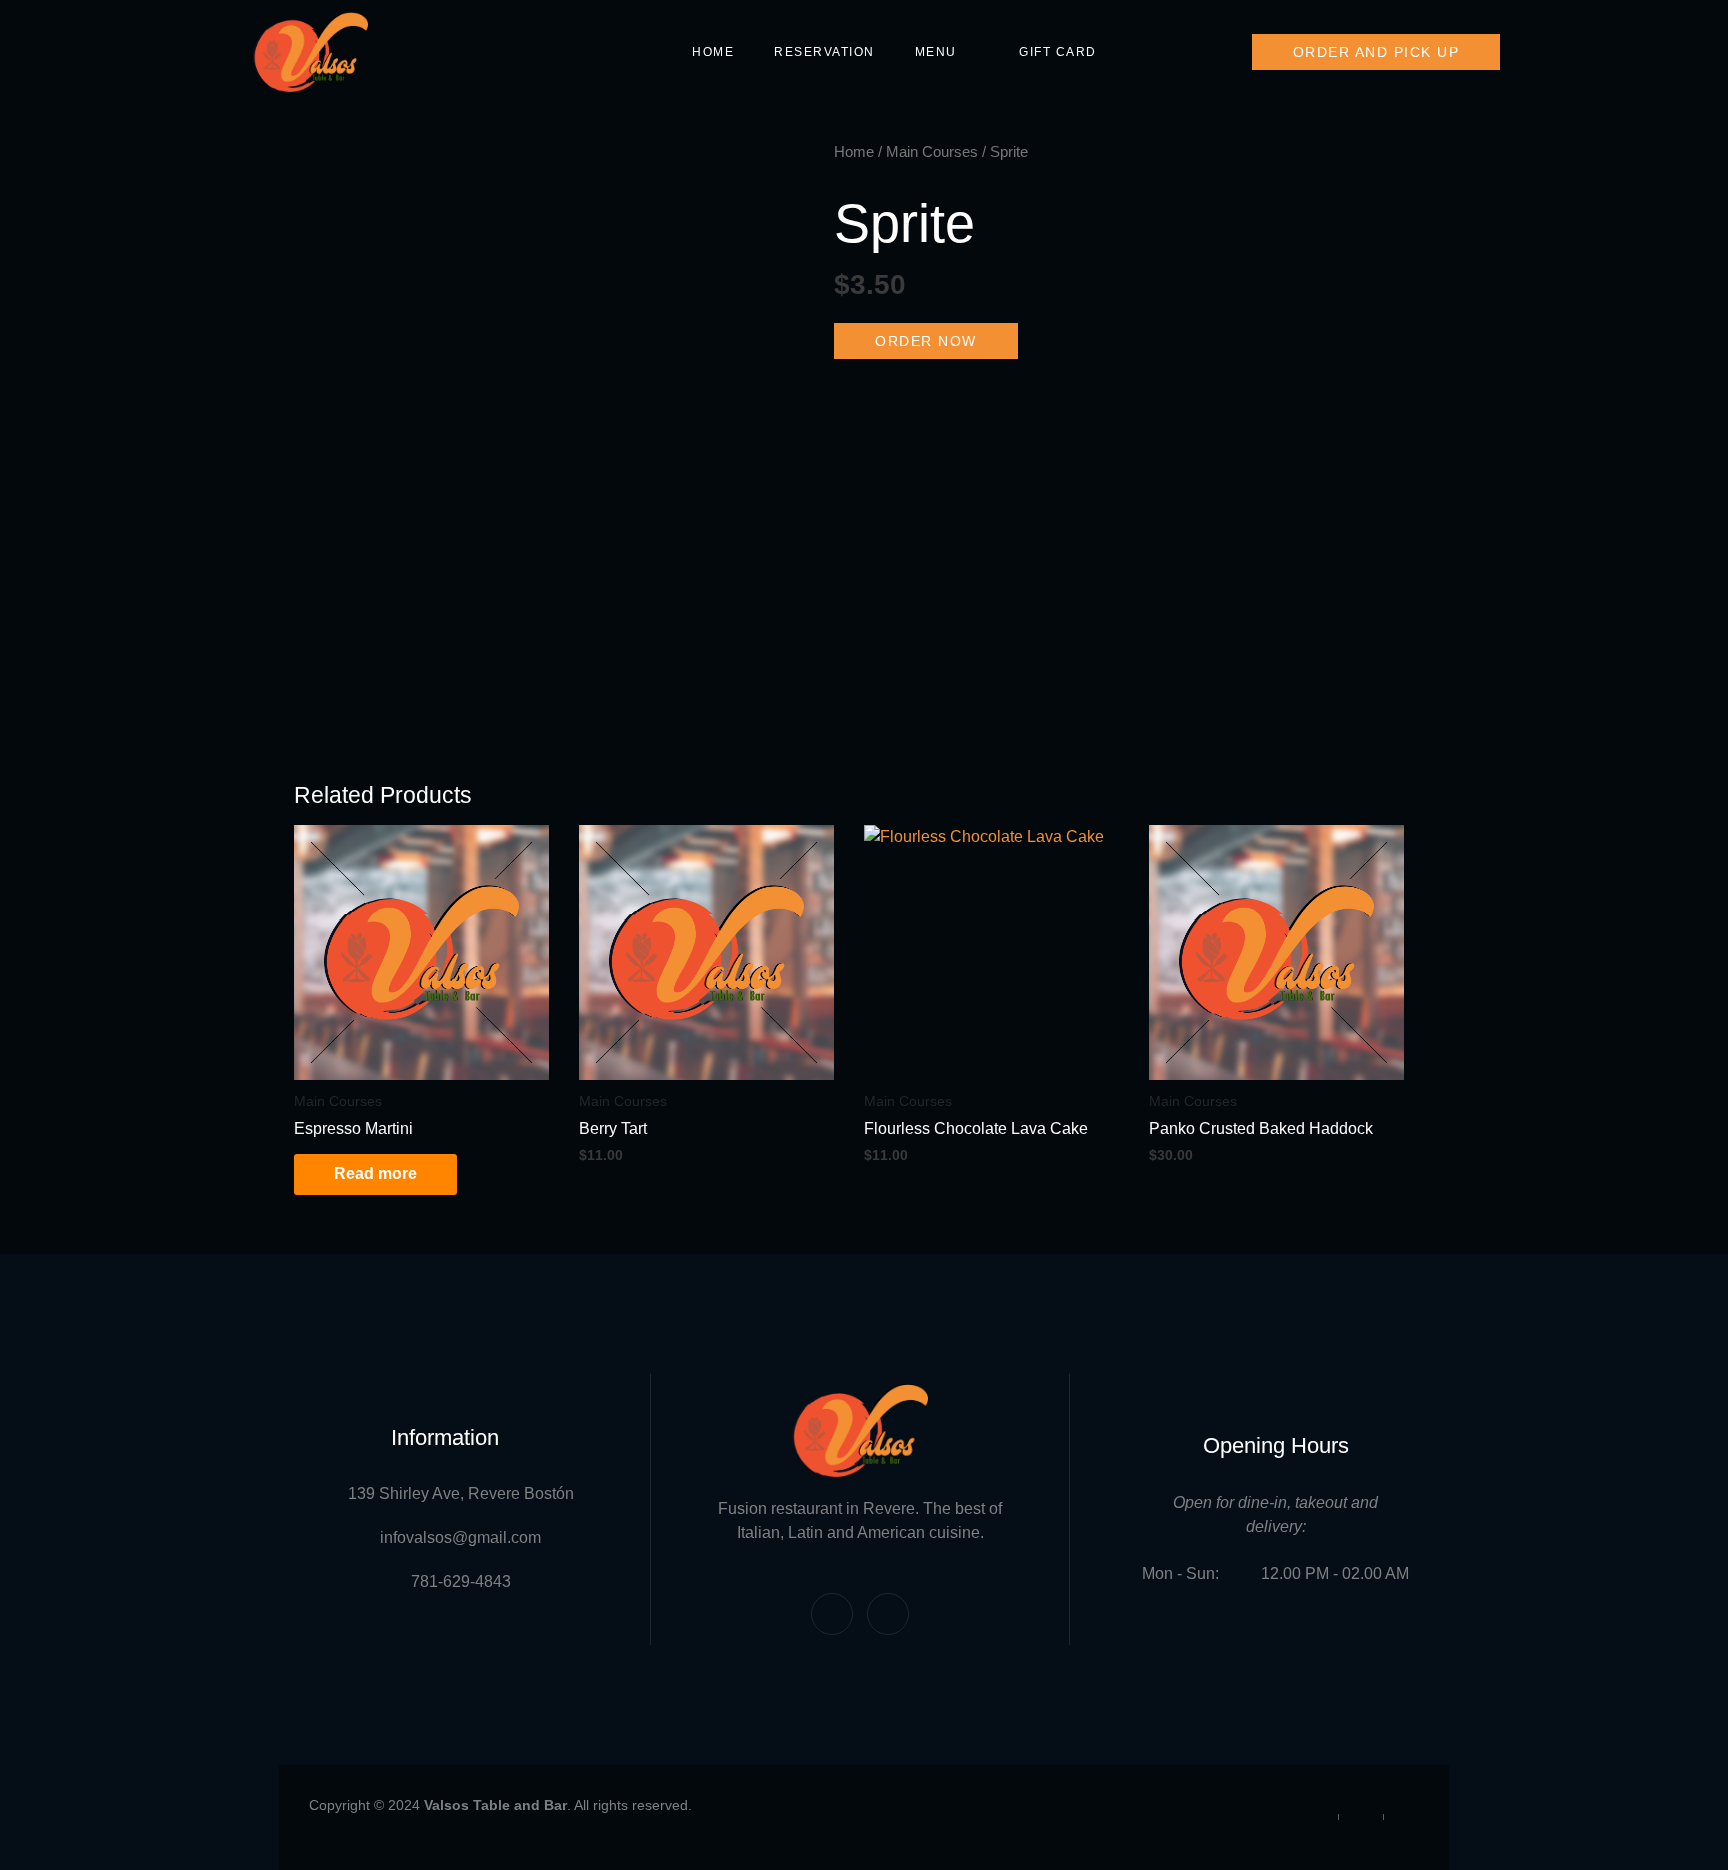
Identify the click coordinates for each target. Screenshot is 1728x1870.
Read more (375, 1173)
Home (713, 52)
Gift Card (1058, 52)
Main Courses (932, 152)
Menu (936, 52)
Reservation (824, 52)
